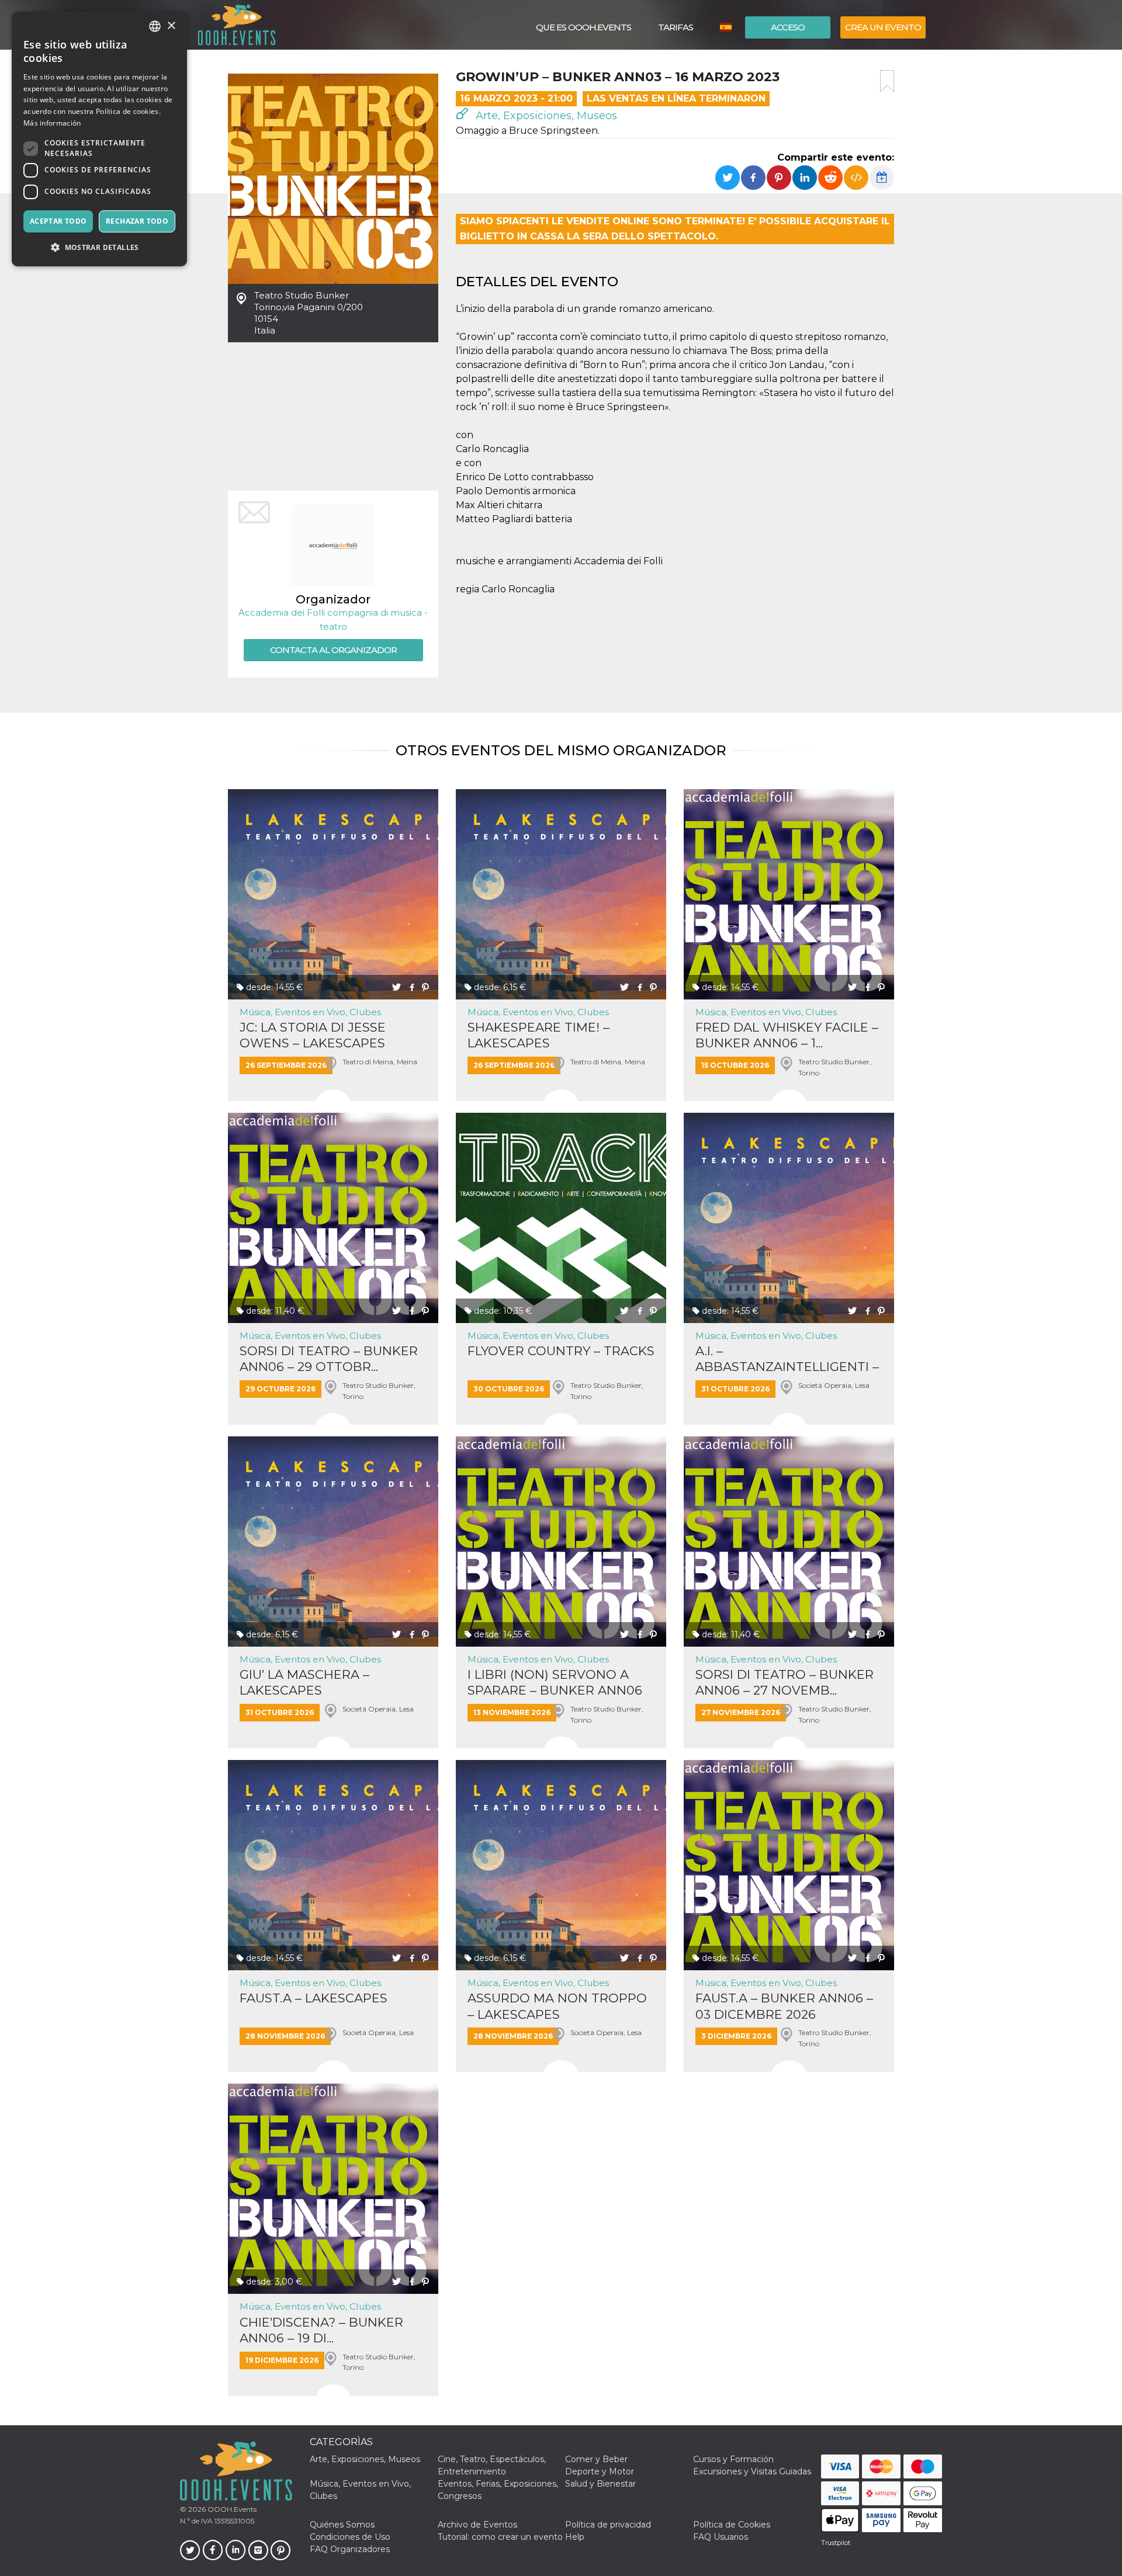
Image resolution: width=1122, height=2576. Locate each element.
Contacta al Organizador (333, 650)
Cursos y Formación (733, 2459)
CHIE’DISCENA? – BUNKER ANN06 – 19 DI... (321, 2330)
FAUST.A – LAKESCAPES (314, 1998)
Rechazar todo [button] (137, 221)
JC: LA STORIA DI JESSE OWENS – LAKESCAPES (313, 1035)
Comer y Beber (596, 2459)
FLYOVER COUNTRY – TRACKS (561, 1351)
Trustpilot (836, 2543)
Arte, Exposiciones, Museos (545, 116)
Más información (52, 123)
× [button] (171, 26)
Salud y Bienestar (600, 2484)
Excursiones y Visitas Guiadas (752, 2471)
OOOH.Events (231, 2509)
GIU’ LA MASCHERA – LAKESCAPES (304, 1682)
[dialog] (99, 139)
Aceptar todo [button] (58, 221)
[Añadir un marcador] (887, 81)
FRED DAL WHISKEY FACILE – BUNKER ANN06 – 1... (787, 1035)
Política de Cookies (732, 2525)
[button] (99, 247)
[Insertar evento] (856, 178)
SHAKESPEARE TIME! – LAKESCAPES (539, 1035)
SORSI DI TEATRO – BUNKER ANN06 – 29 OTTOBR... (329, 1359)
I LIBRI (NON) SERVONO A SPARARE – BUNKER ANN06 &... (555, 1683)
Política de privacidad (608, 2525)
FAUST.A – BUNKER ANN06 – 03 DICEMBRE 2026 (784, 2006)
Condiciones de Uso (350, 2537)
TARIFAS (676, 27)
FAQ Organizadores (350, 2549)
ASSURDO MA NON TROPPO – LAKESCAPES (557, 2006)
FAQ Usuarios (721, 2537)
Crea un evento (883, 27)
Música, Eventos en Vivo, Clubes (310, 1012)
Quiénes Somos (342, 2525)
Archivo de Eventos (477, 2525)
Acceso (788, 27)
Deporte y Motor (600, 2471)
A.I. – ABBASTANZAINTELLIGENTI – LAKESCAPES (787, 1359)
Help (575, 2537)
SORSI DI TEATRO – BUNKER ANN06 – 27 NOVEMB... (785, 1682)
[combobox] (155, 26)
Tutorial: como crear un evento (500, 2537)
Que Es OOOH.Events (583, 27)
